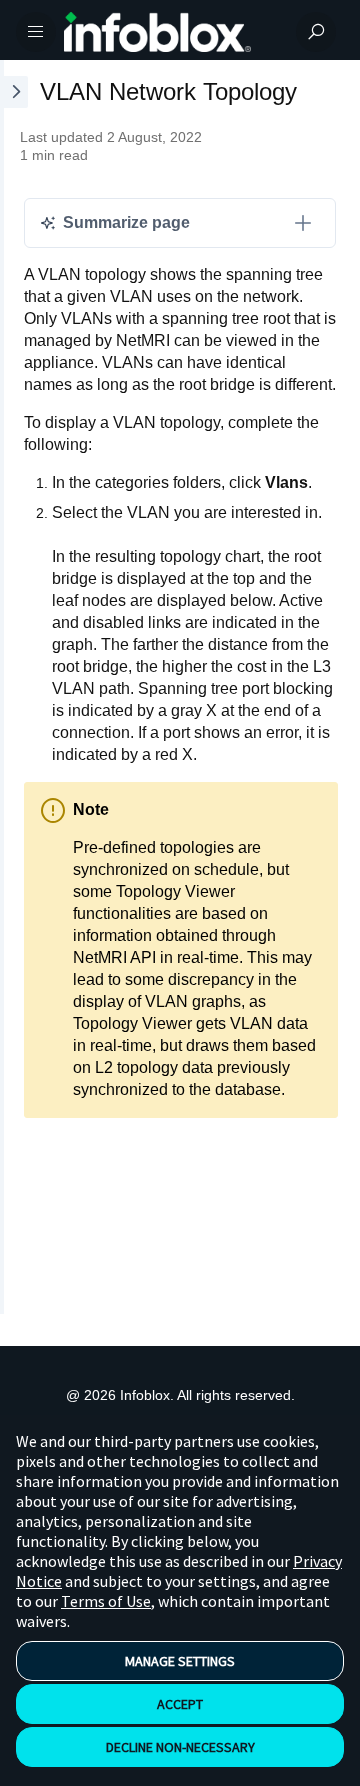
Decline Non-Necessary (180, 1747)
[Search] (316, 32)
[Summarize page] (303, 223)
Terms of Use (106, 1601)
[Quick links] (172, 32)
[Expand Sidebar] (14, 687)
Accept (180, 1704)
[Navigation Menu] (36, 32)
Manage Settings (180, 1661)
